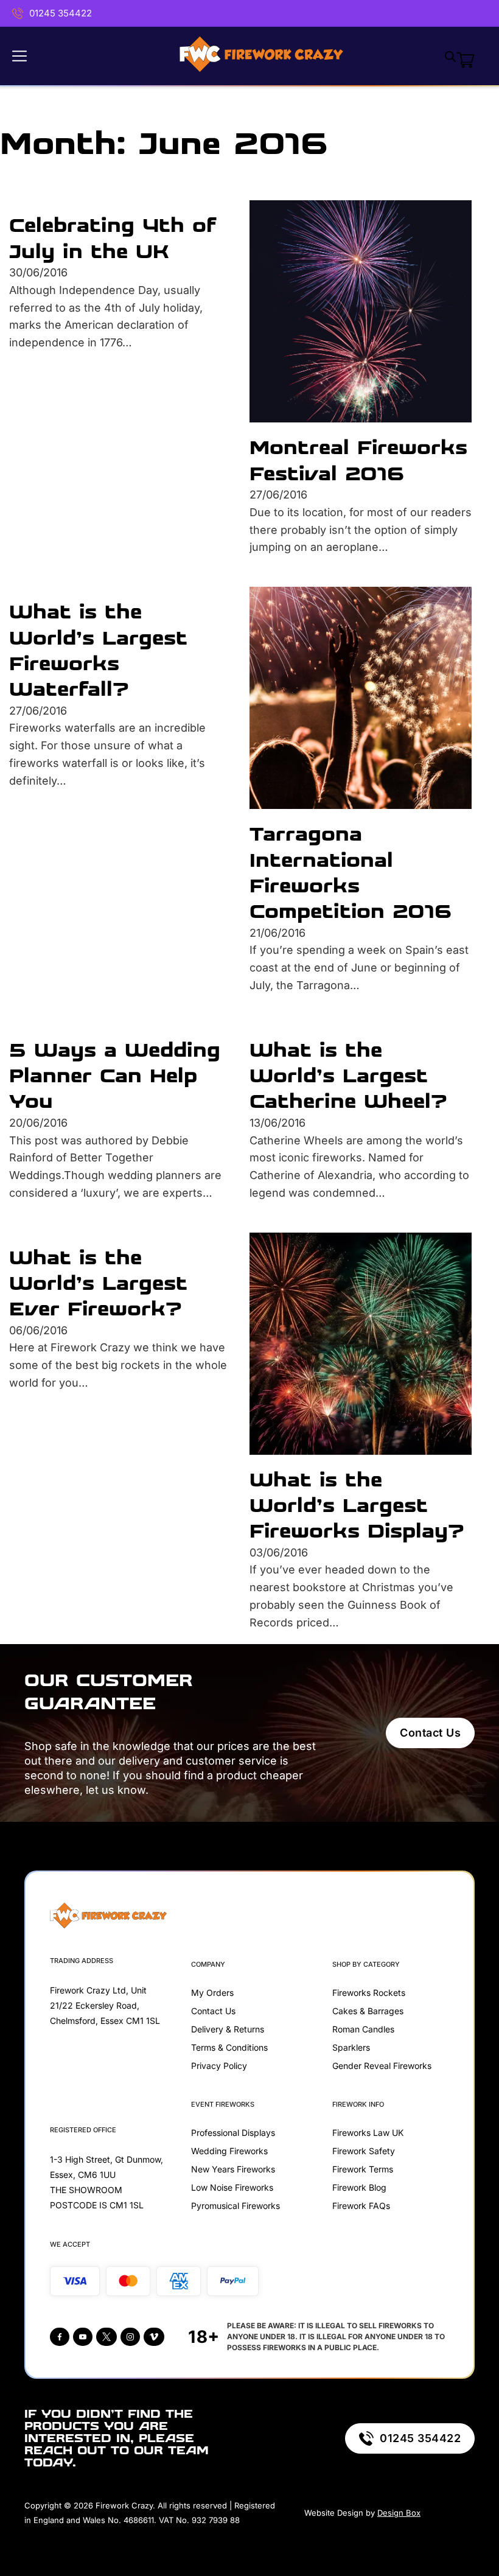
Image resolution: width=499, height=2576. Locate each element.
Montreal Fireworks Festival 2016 (358, 460)
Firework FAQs (361, 2206)
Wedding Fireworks (229, 2151)
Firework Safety (364, 2151)
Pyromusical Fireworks (236, 2206)
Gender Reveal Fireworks (382, 2066)
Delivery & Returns (228, 2029)
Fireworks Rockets (369, 1993)
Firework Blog (359, 2187)
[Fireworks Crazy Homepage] (261, 56)
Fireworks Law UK (368, 2133)
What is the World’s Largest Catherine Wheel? (348, 1076)
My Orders (212, 1993)
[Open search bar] (450, 56)
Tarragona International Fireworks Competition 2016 (351, 872)
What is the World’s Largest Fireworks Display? (357, 1505)
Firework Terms (363, 2169)
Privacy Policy (219, 2066)
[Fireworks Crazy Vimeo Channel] (154, 2337)
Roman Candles (363, 2029)
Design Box (399, 2513)
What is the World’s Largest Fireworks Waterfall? (98, 650)
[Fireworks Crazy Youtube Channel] (83, 2337)
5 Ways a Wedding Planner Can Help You (115, 1076)
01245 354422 (61, 13)
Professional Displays (233, 2133)
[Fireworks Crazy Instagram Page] (130, 2337)
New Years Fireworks (233, 2169)
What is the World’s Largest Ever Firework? (98, 1283)
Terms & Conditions (229, 2047)
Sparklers (351, 2047)
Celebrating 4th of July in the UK (113, 238)
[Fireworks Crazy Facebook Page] (60, 2337)
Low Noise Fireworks (232, 2187)
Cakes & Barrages (368, 2011)
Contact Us (430, 1733)
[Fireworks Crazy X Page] (106, 2337)
